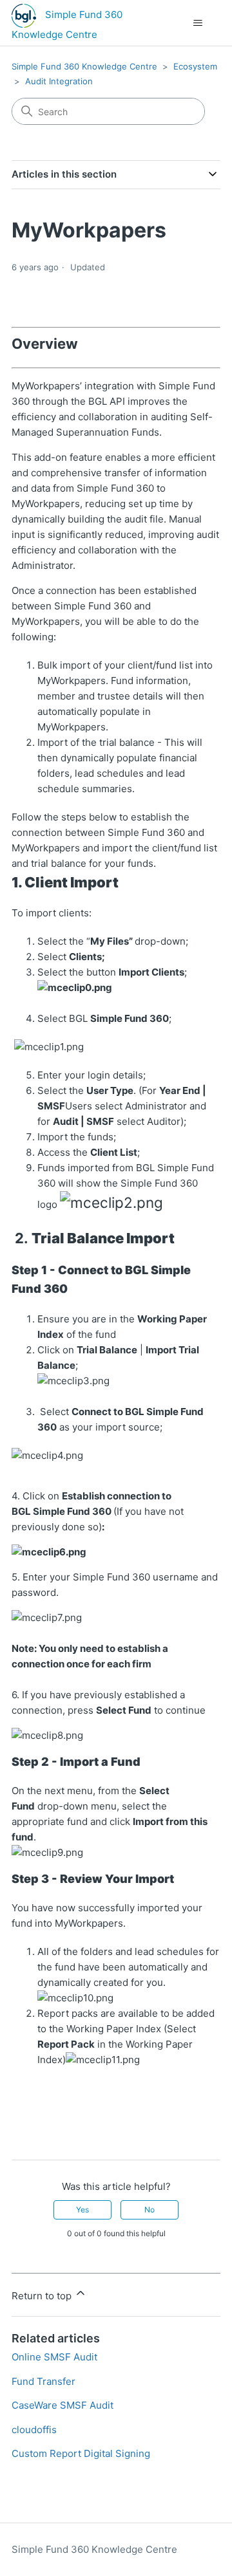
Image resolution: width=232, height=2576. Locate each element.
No (150, 2210)
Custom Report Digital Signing (81, 2453)
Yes (82, 2210)
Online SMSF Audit (54, 2357)
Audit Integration (59, 81)
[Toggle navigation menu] (198, 23)
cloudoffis (34, 2430)
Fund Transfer (43, 2381)
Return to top (43, 2296)
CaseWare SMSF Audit (63, 2405)
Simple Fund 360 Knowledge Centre (84, 66)
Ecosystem (195, 66)
